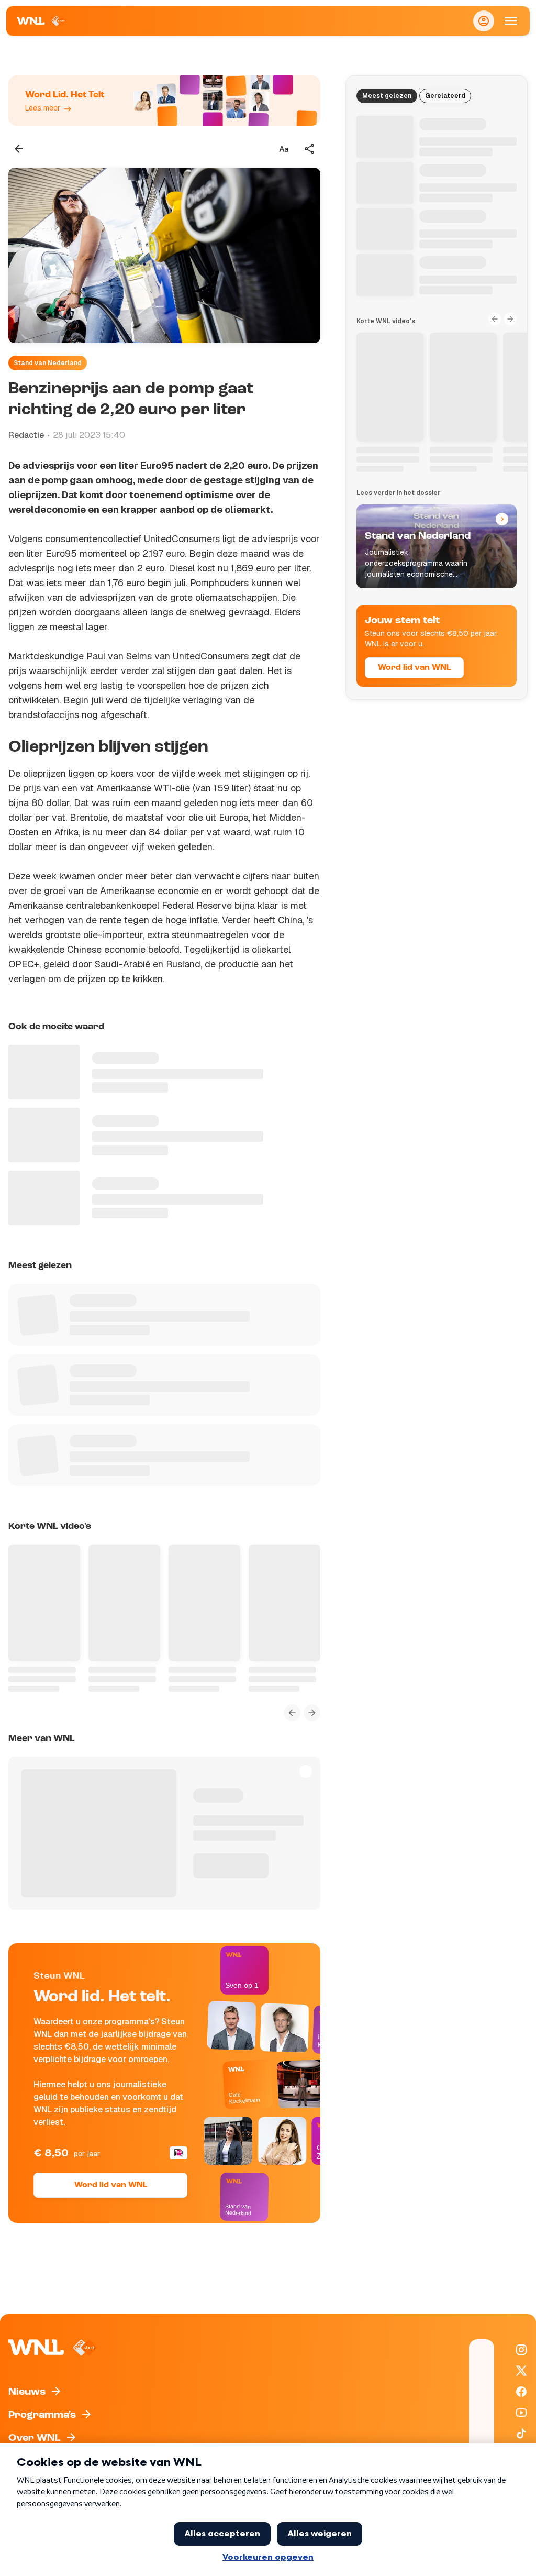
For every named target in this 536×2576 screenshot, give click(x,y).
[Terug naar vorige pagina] (19, 149)
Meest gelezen (387, 96)
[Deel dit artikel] (310, 149)
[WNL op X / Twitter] (521, 2371)
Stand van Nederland (48, 363)
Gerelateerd (445, 96)
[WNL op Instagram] (521, 2350)
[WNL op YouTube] (521, 2413)
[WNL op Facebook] (521, 2392)
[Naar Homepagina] (42, 21)
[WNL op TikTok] (521, 2434)
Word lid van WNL (111, 2185)
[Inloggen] (484, 21)
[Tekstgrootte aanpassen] (284, 149)
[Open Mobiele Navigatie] (511, 21)
